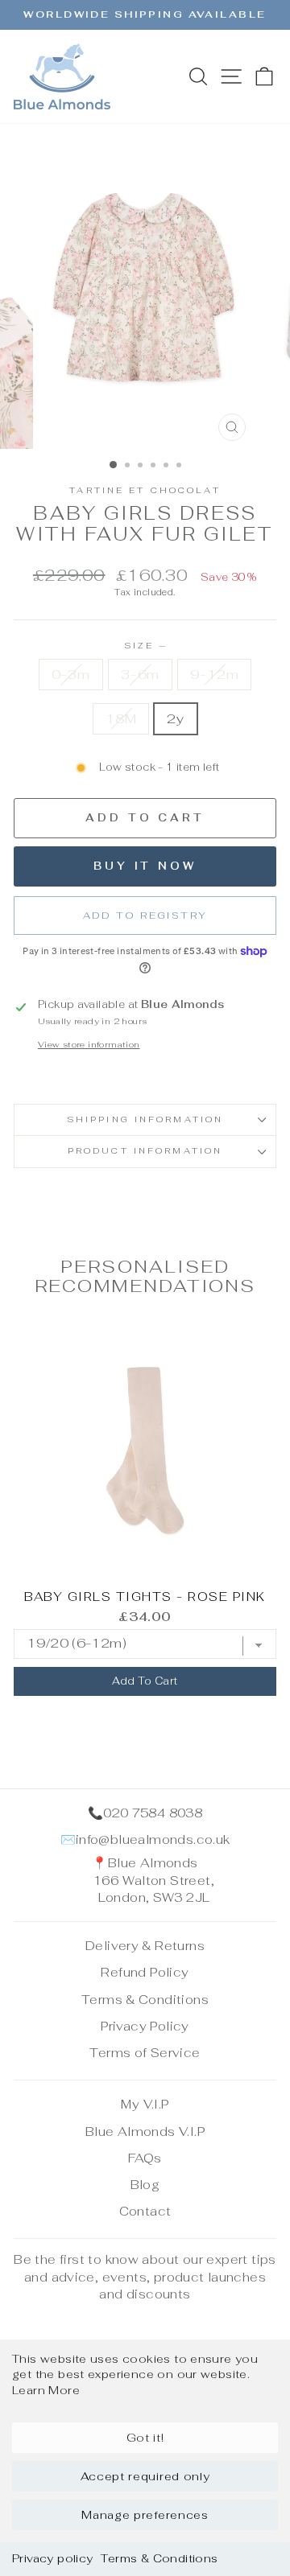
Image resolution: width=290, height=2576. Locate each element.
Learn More (46, 2390)
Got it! (145, 2438)
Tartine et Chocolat (145, 490)
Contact (145, 2211)
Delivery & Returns (145, 1946)
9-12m (214, 674)
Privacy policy (52, 2558)
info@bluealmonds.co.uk (153, 1839)
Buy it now (145, 866)
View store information (89, 1045)
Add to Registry (145, 916)
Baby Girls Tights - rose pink (145, 1597)
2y (176, 718)
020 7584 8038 (153, 1813)
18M (121, 718)
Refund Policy (145, 1972)
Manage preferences (145, 2515)
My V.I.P (145, 2104)
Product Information (145, 1151)
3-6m (140, 674)
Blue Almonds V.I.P (145, 2132)
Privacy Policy (145, 2026)
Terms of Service (145, 2053)
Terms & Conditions (159, 2558)
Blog (145, 2185)
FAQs (145, 2158)
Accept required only (145, 2476)
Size (145, 646)
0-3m (71, 674)
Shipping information (145, 1119)
